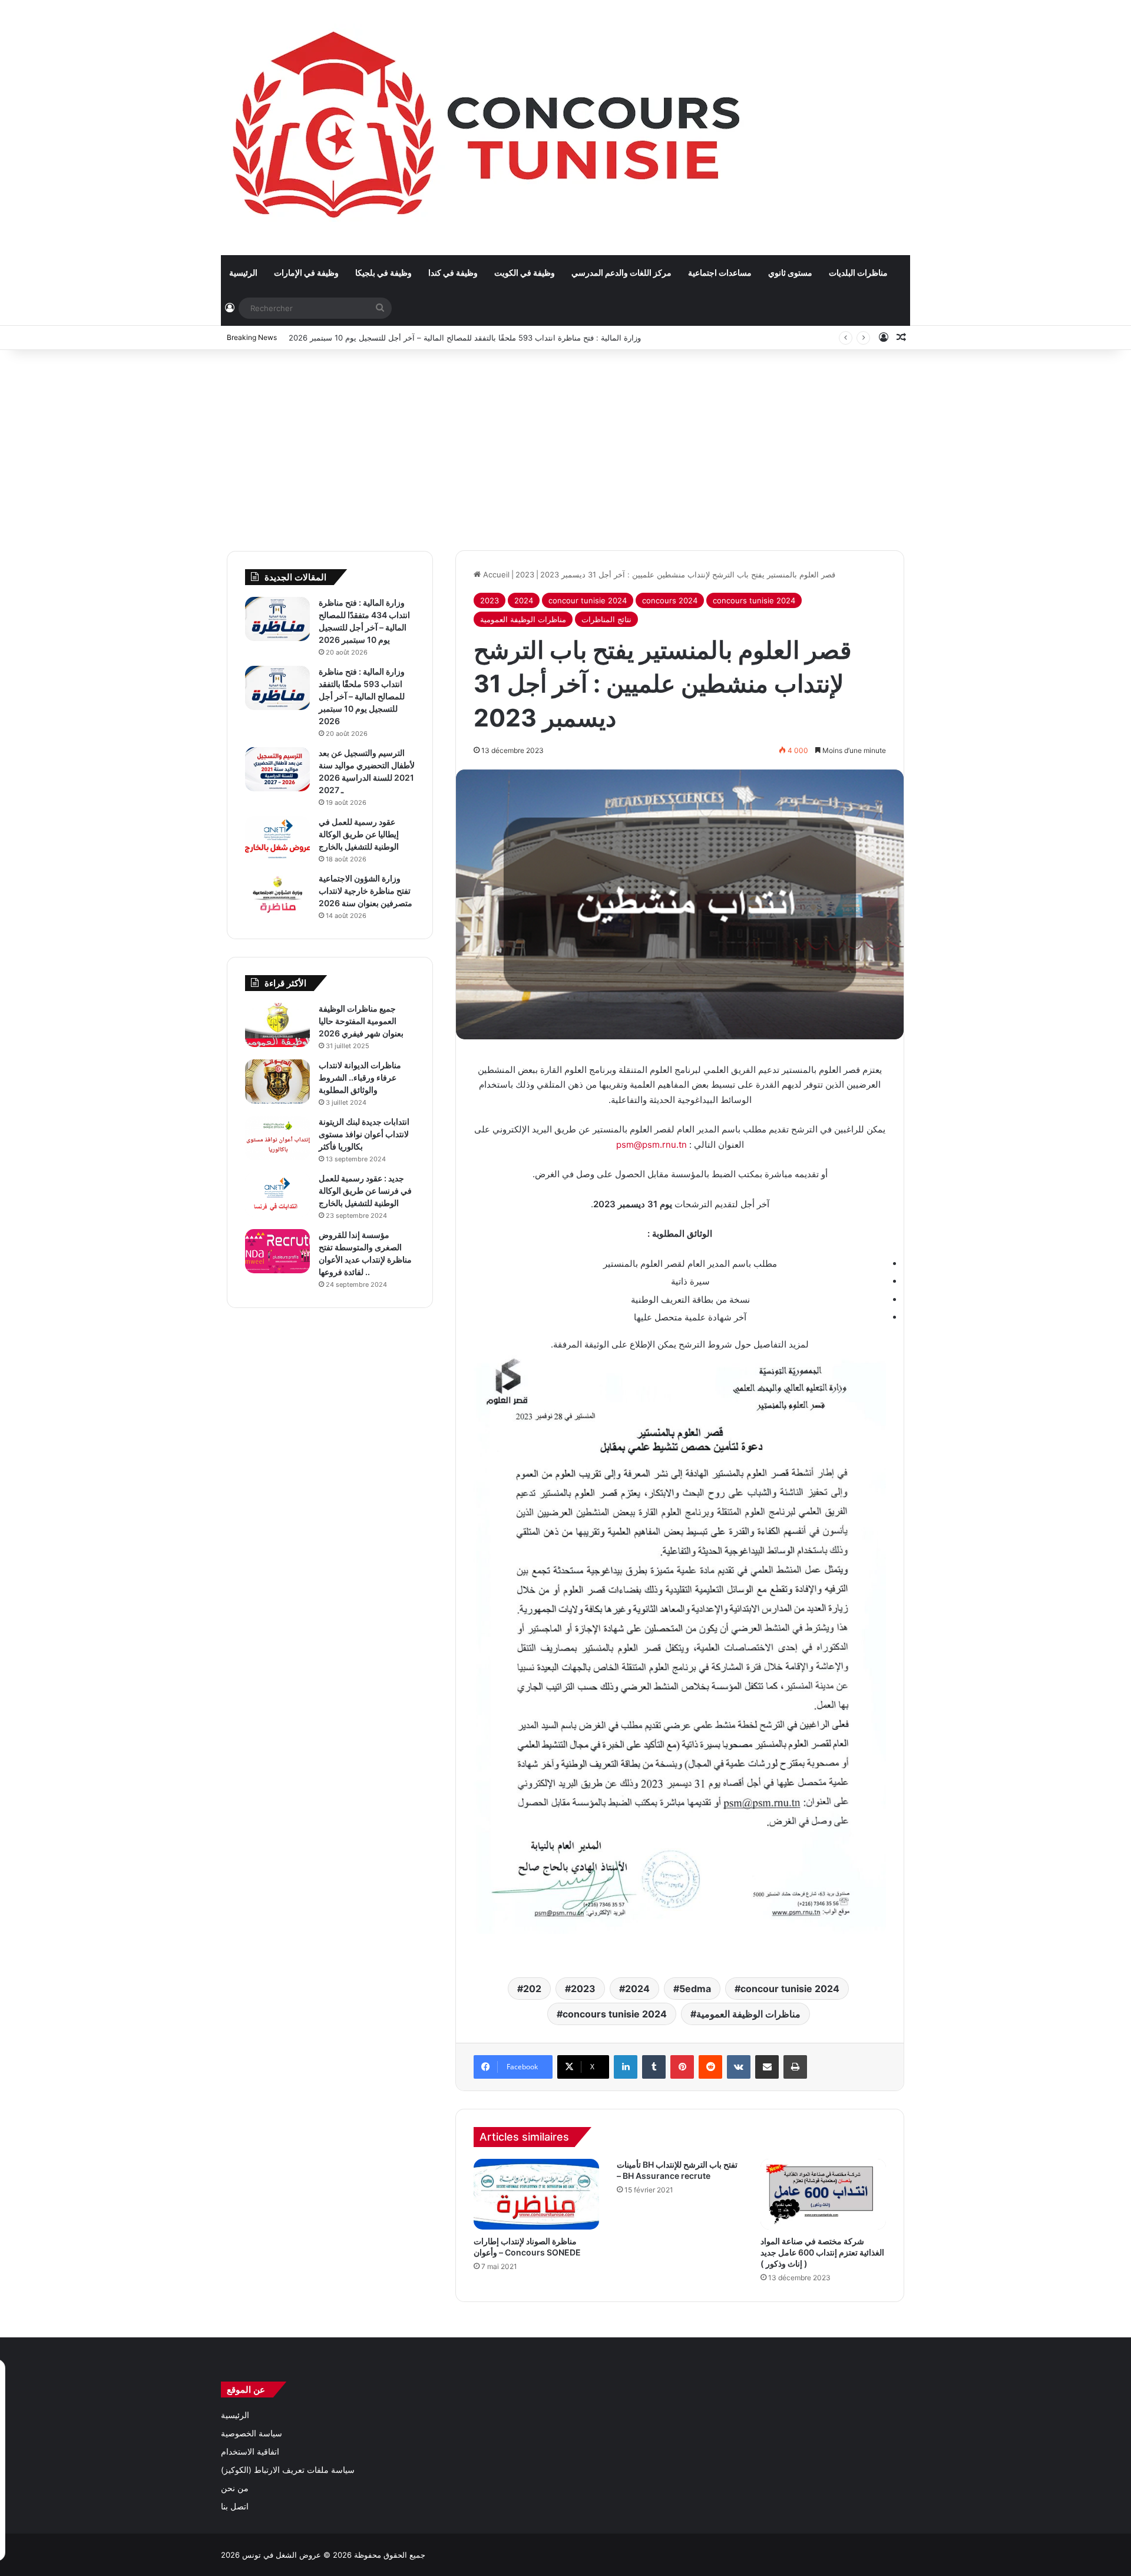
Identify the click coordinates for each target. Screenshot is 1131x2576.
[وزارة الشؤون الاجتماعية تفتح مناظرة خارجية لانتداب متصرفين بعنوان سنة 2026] (277, 895)
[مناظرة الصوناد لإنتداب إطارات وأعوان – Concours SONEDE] (536, 2194)
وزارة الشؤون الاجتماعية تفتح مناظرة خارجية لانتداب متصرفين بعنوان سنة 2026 (366, 891)
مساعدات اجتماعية (720, 273)
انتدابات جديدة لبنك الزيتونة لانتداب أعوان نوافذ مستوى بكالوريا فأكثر (364, 1134)
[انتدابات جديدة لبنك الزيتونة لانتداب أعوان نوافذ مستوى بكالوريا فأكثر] (277, 1138)
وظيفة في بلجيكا (383, 273)
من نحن (235, 2488)
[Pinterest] (682, 2067)
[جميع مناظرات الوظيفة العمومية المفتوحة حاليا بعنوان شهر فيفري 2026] (277, 1025)
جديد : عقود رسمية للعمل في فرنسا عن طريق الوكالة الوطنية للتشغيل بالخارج (365, 1190)
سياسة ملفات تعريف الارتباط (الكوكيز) (288, 2470)
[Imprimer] (795, 2067)
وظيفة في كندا (453, 273)
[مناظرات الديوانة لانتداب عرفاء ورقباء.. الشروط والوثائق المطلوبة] (277, 1081)
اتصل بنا (235, 2506)
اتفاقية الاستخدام (250, 2452)
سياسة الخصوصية (252, 2433)
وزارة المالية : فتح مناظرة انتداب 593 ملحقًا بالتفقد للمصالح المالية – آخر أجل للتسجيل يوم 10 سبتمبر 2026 (465, 338)
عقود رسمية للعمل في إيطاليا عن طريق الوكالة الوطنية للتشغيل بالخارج (359, 834)
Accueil (495, 574)
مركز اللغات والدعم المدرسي (621, 273)
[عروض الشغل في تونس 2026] (489, 127)
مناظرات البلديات (858, 273)
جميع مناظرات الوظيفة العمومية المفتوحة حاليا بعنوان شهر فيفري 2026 (361, 1021)
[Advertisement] (565, 444)
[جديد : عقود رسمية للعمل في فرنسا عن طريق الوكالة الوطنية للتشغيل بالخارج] (277, 1195)
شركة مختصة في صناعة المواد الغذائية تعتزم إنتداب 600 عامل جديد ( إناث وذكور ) (822, 2252)
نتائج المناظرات (606, 619)
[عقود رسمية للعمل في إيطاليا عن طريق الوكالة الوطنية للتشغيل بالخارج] (277, 838)
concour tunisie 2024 (588, 600)
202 (532, 1989)
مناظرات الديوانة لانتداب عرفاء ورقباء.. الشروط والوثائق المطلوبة (360, 1077)
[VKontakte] (739, 2067)
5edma (695, 1989)
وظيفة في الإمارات (306, 273)
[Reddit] (710, 2067)
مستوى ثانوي (790, 273)
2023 (525, 574)
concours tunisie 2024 (754, 600)
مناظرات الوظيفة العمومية (523, 619)
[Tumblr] (654, 2067)
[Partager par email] (767, 2067)
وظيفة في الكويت (525, 273)
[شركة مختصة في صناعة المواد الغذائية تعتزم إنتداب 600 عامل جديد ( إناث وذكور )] (823, 2194)
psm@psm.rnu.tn (652, 1145)
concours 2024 (670, 600)
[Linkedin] (626, 2067)
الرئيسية (243, 273)
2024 (524, 600)
